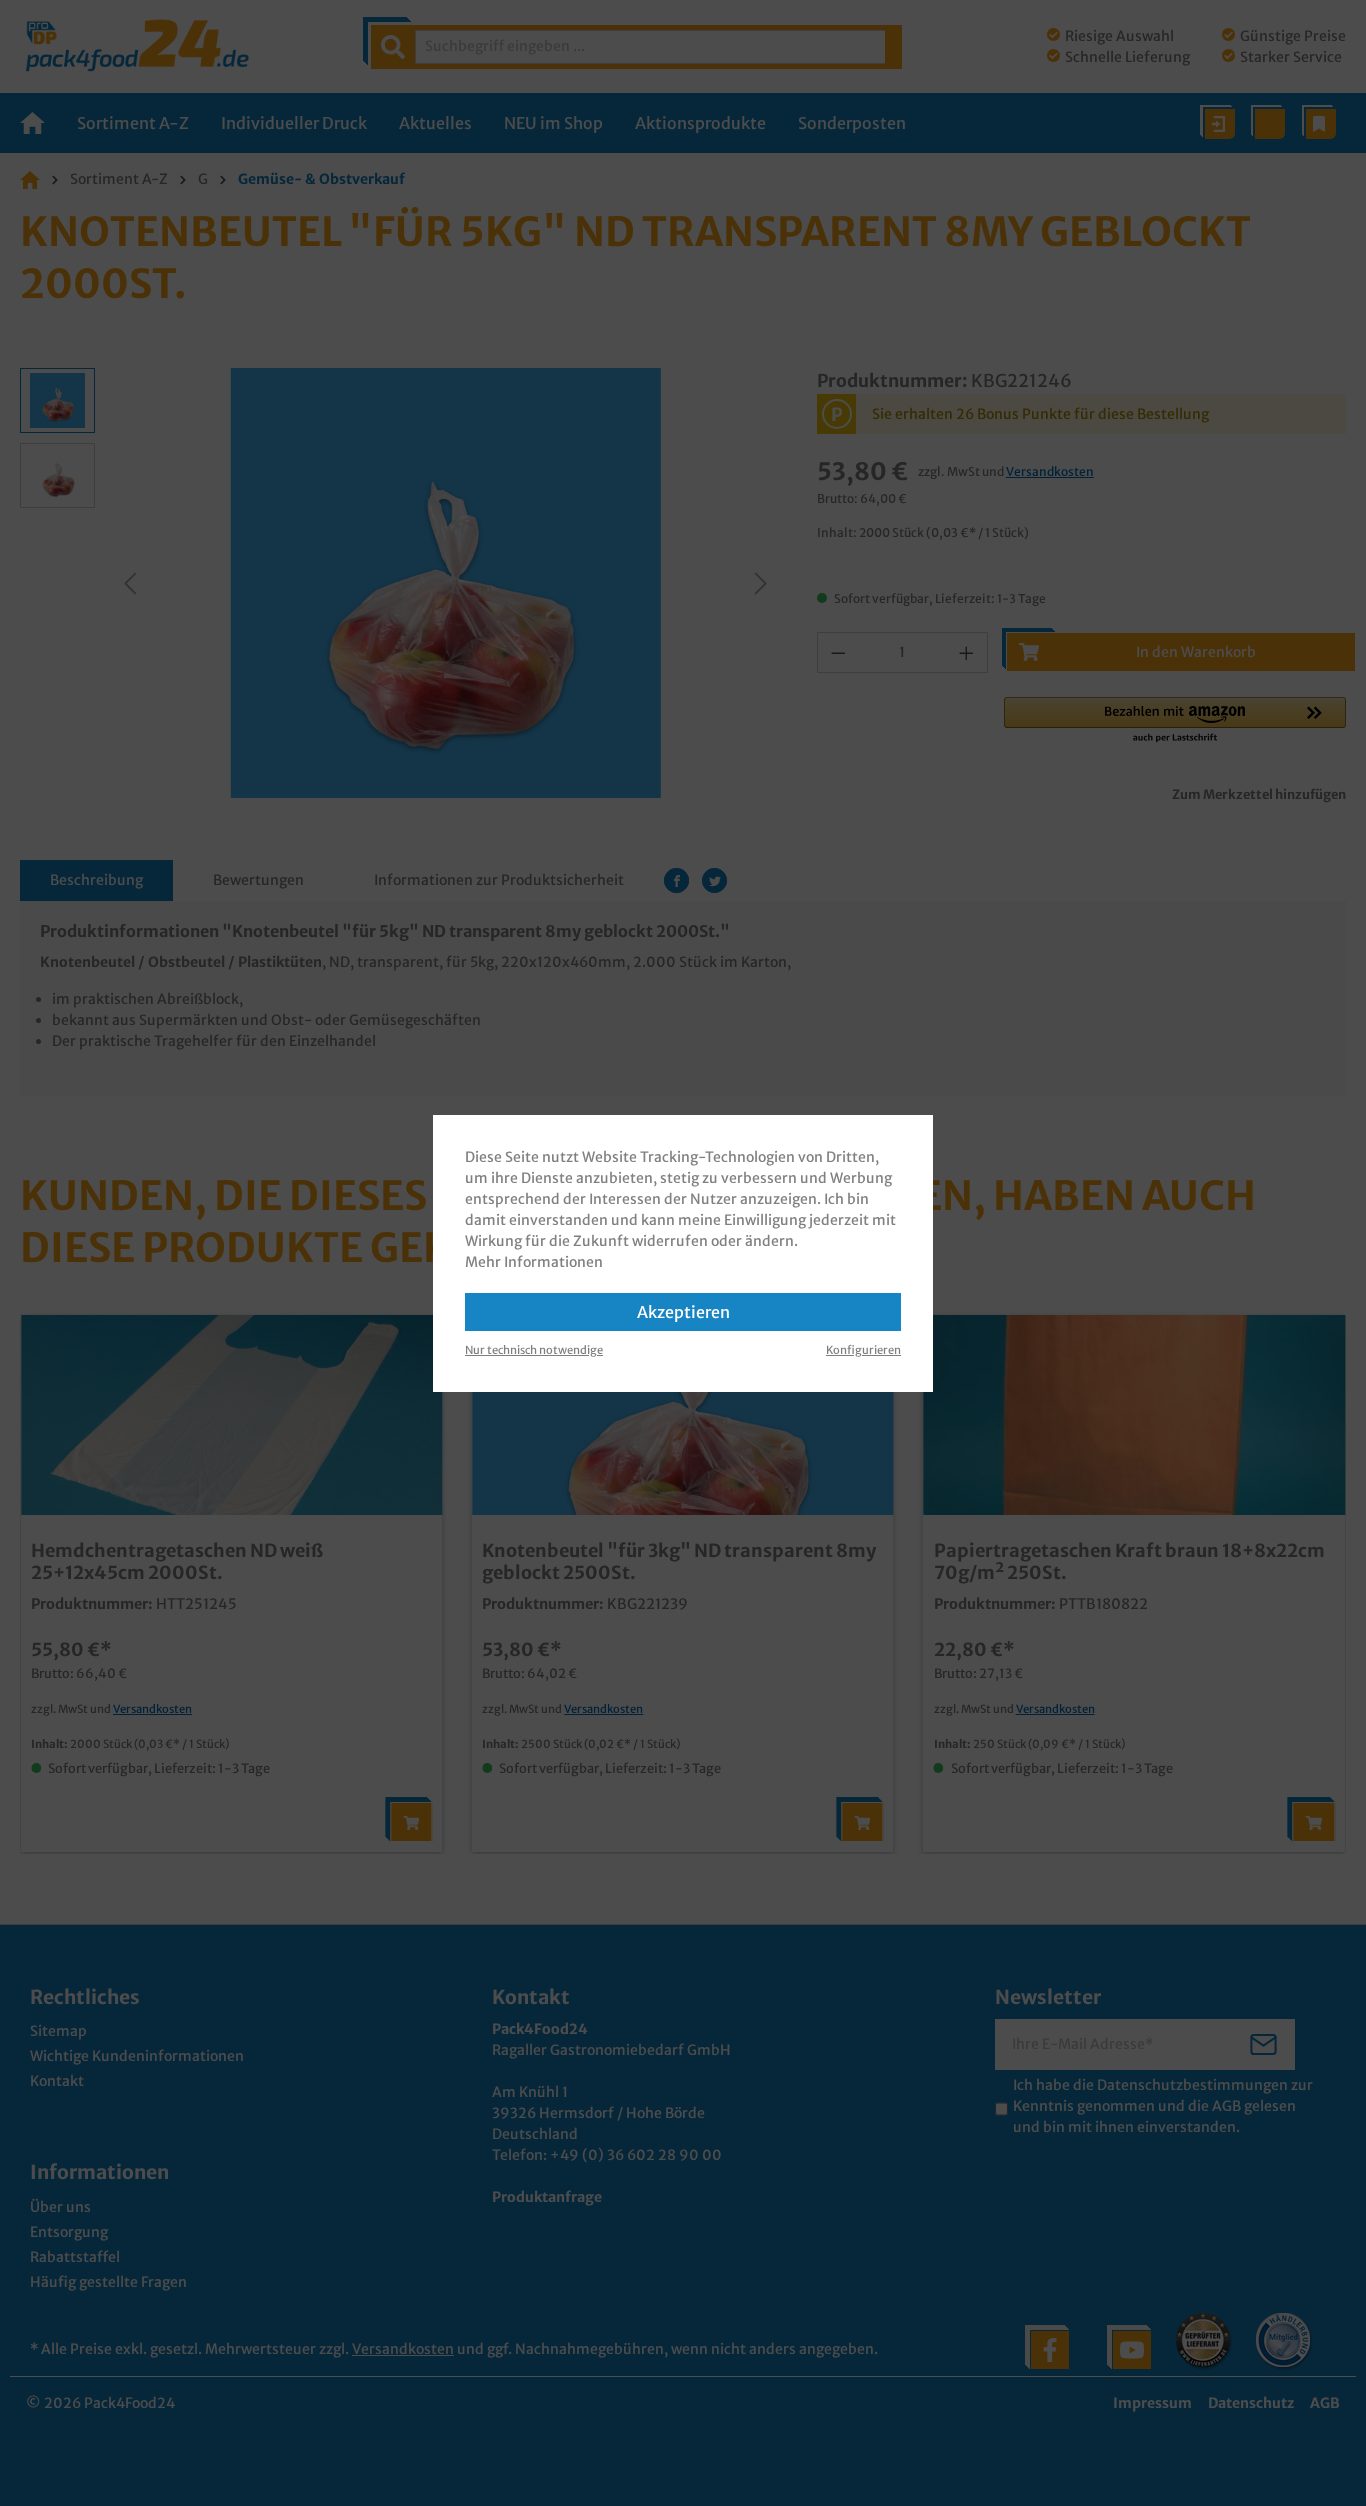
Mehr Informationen (534, 1262)
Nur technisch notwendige (534, 1350)
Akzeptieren (683, 1312)
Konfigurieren (863, 1350)
